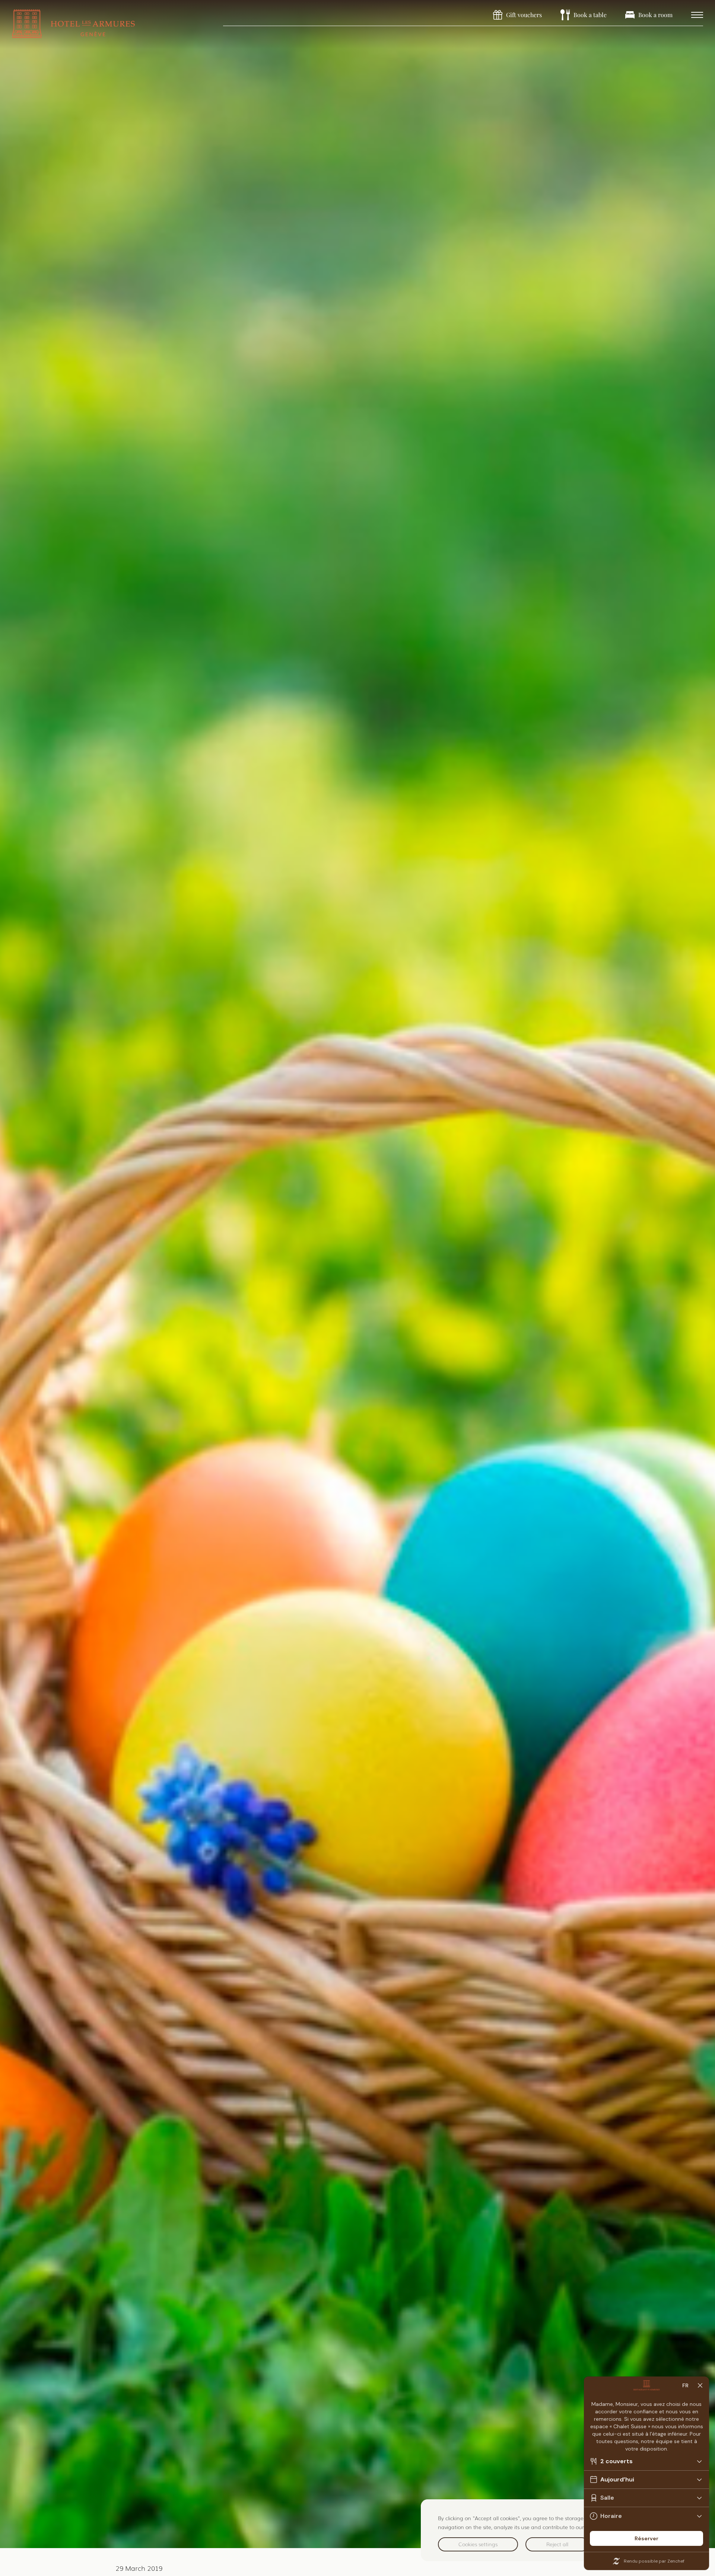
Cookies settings (478, 2544)
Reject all (557, 2544)
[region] (560, 2530)
